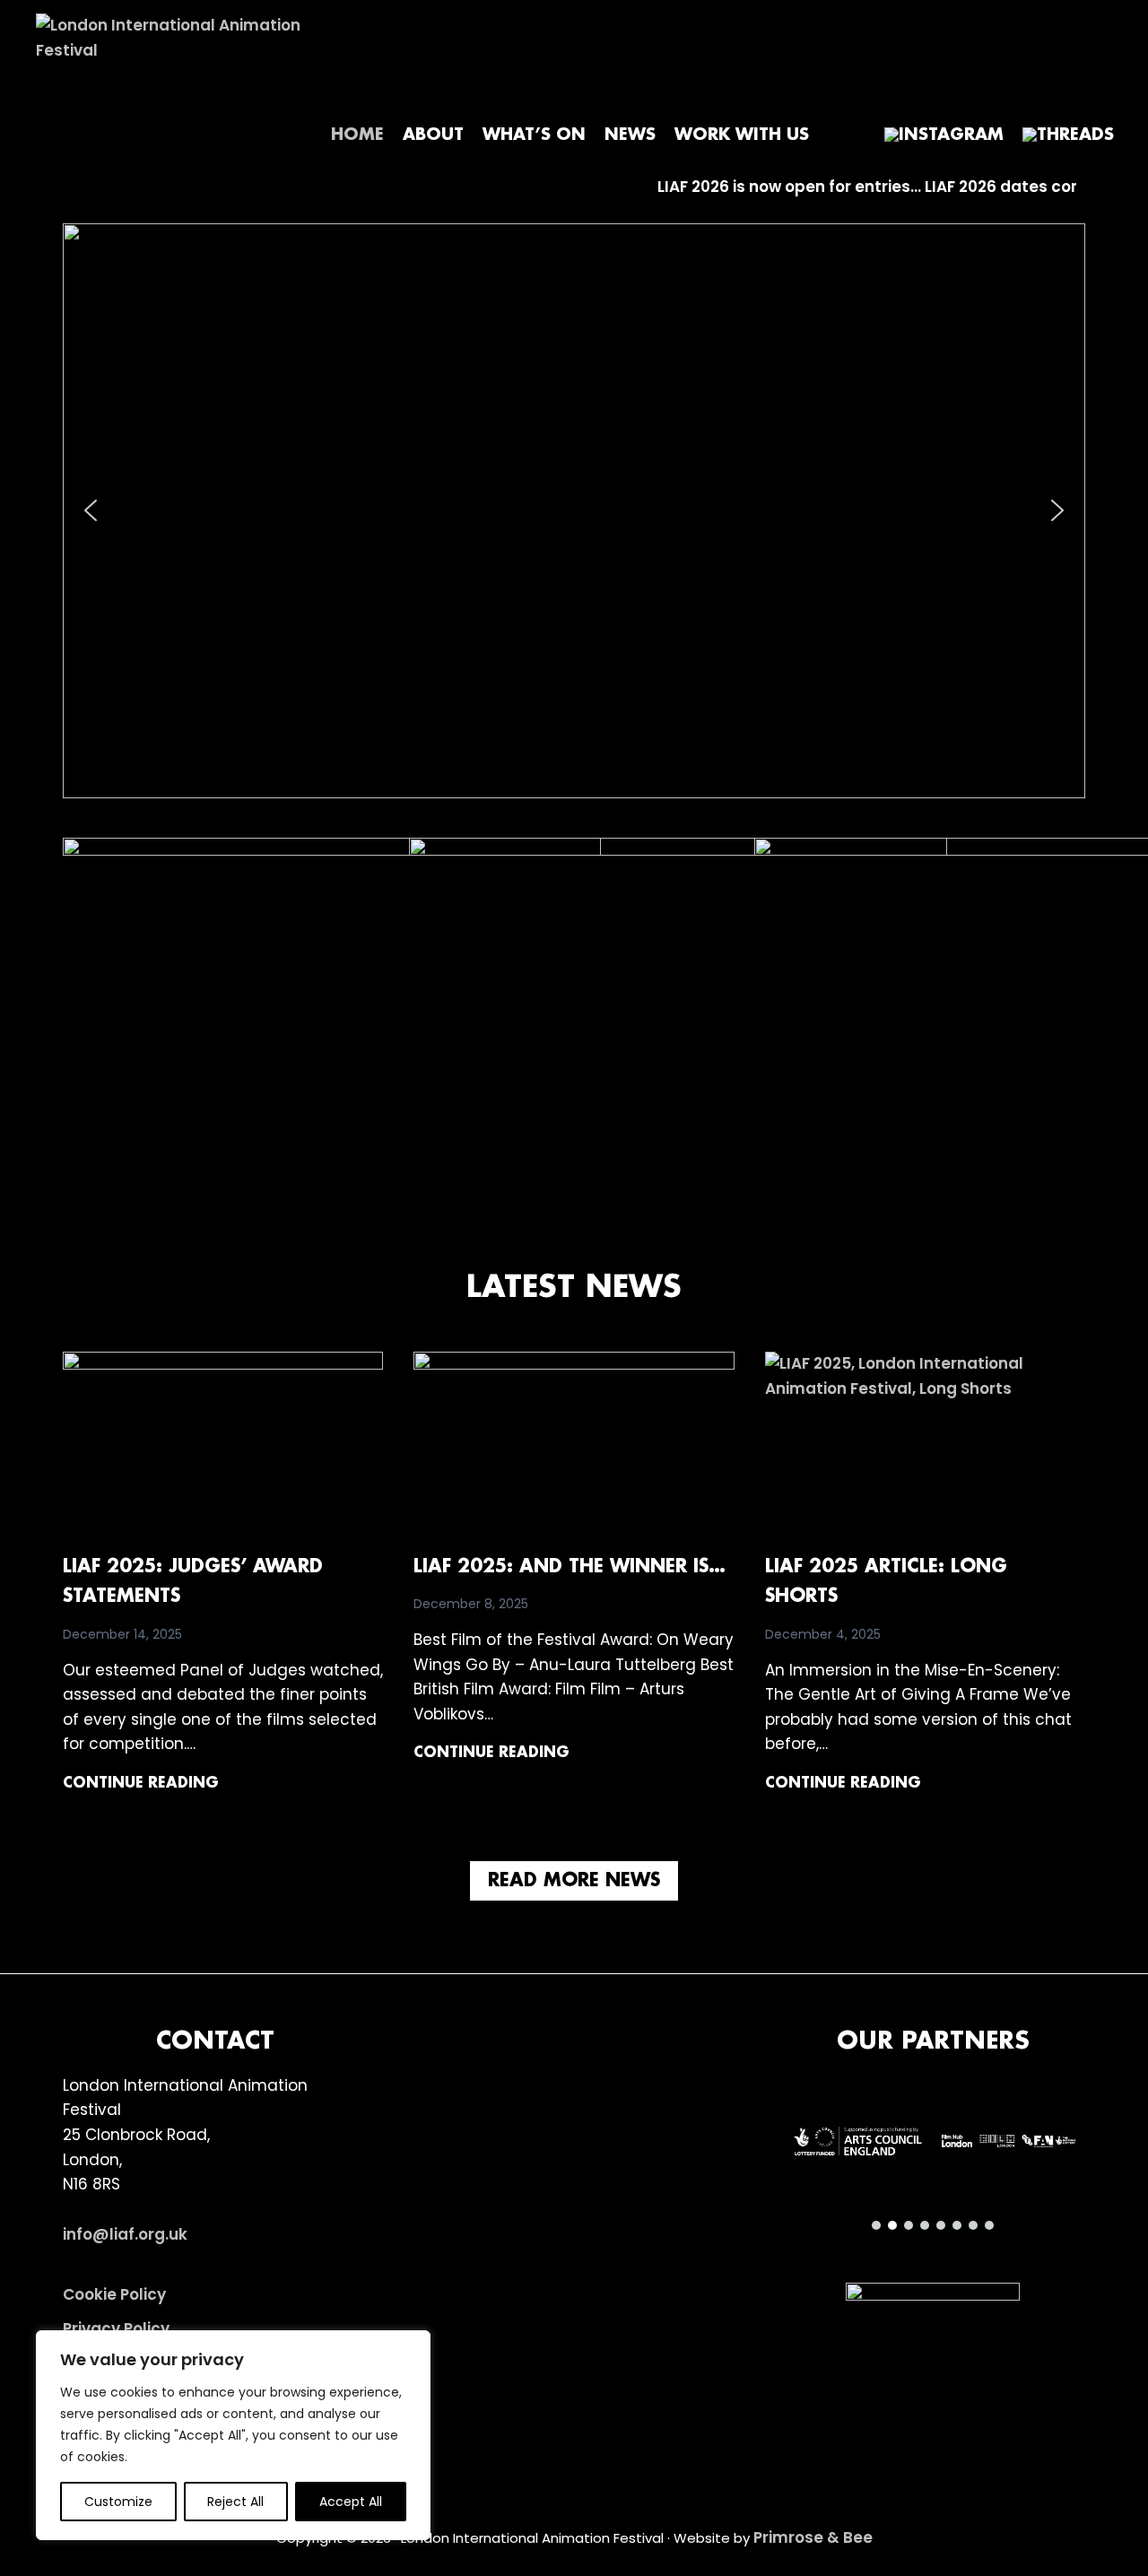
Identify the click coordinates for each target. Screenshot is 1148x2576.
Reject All (235, 2502)
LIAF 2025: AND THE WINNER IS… (570, 1567)
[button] (574, 511)
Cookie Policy (114, 2294)
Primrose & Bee (813, 2537)
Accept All (351, 2502)
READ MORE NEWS (574, 1881)
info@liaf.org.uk (125, 2234)
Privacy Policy (116, 2328)
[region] (233, 2435)
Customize (118, 2502)
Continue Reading (141, 1785)
